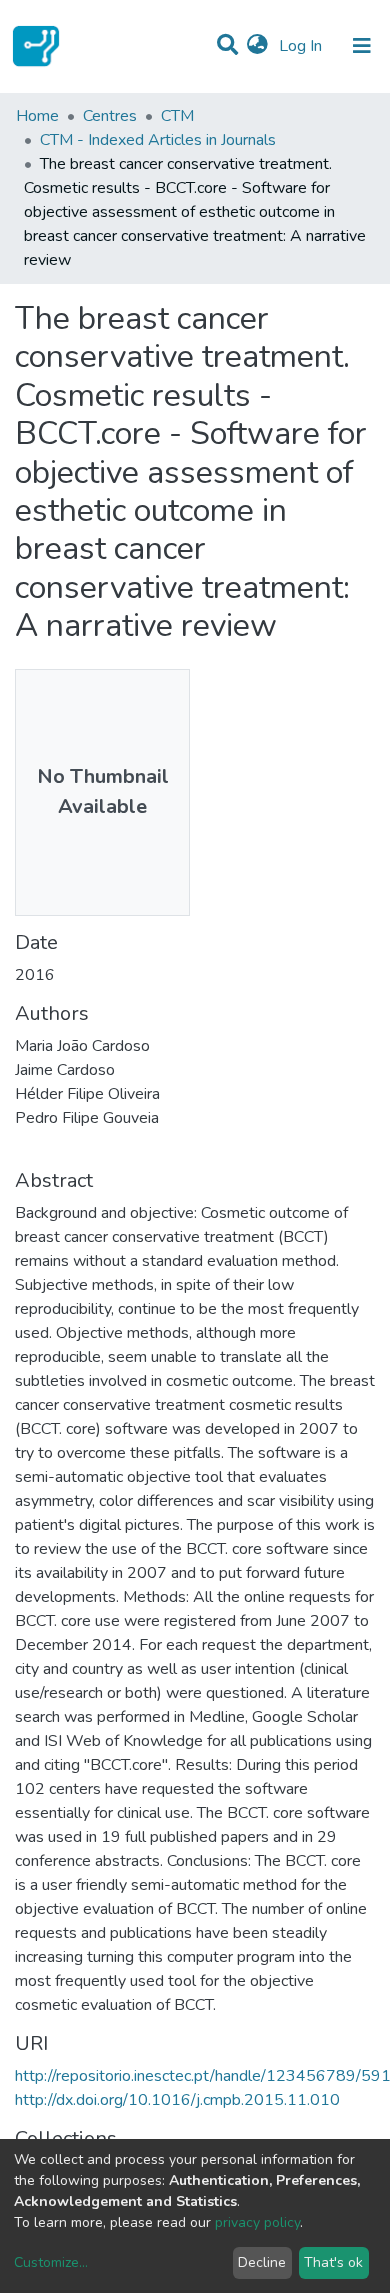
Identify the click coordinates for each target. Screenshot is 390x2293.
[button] (257, 46)
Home (37, 116)
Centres (110, 116)
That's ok (333, 2262)
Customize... (51, 2262)
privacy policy (257, 2222)
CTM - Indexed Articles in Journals (158, 140)
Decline (262, 2262)
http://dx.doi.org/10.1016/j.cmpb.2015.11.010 (177, 2100)
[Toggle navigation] (362, 46)
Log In (302, 46)
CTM (177, 116)
